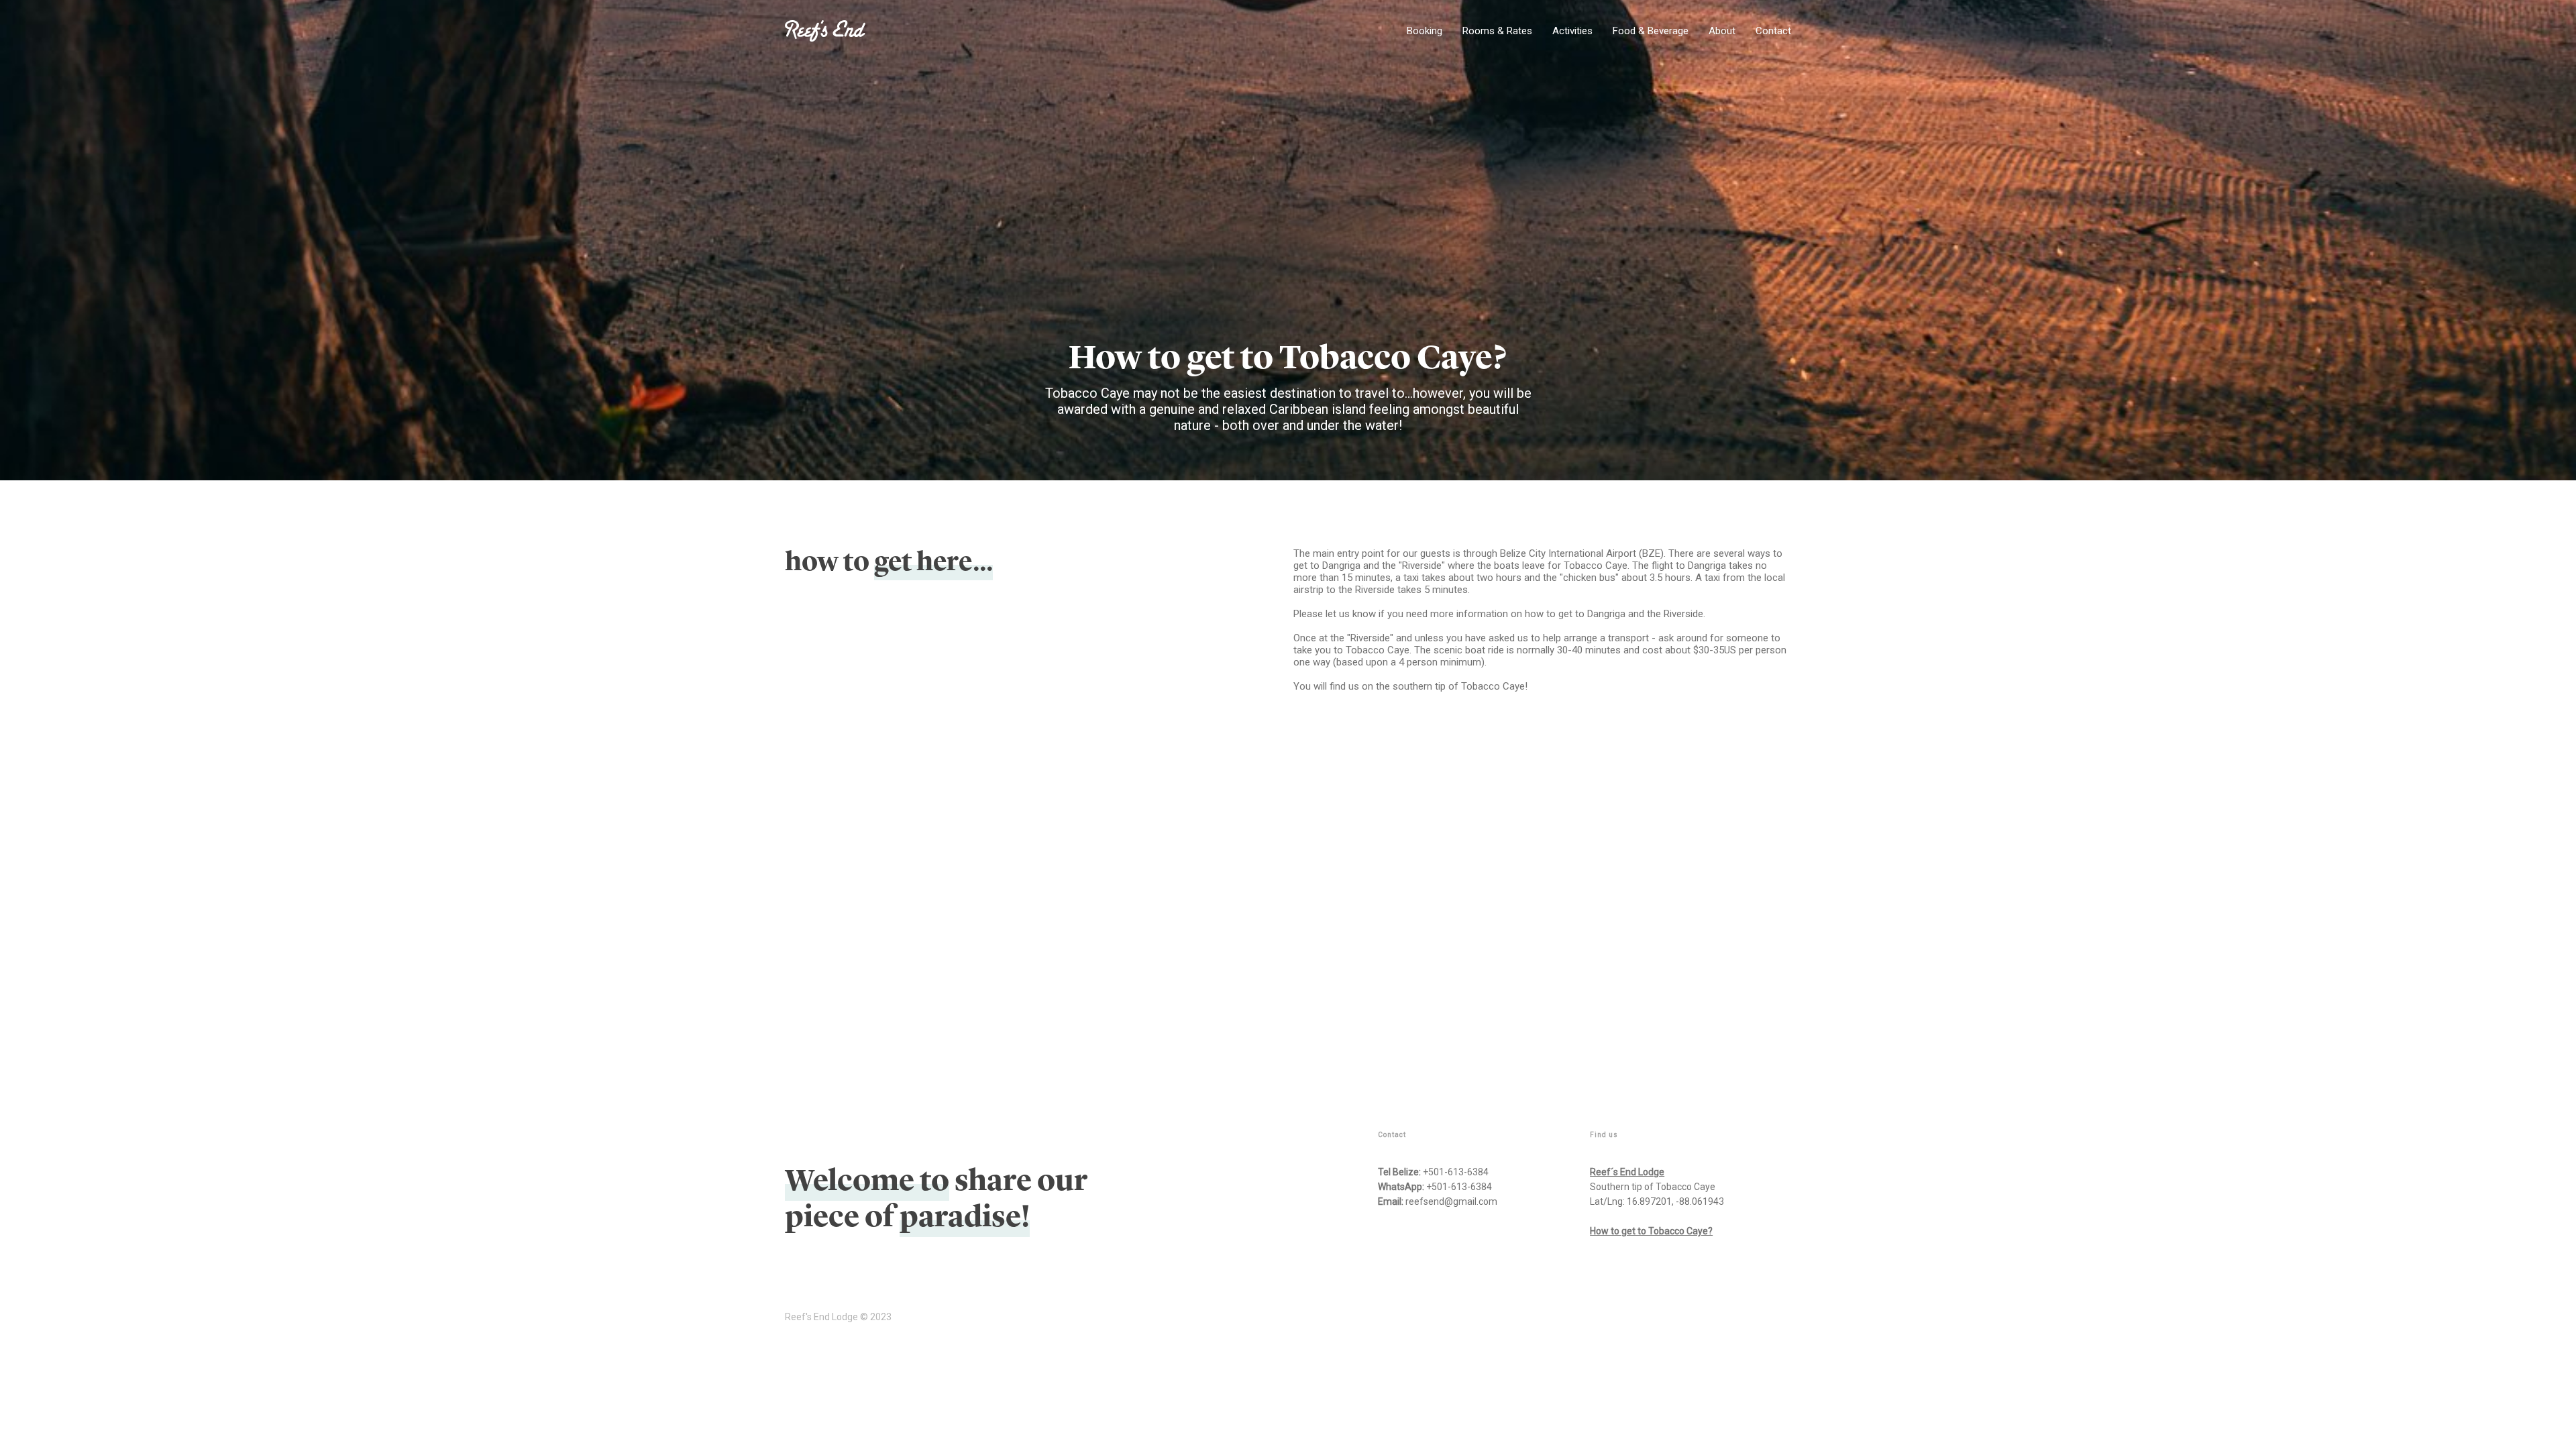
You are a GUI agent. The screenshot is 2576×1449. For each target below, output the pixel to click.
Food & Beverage (1651, 31)
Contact (1773, 31)
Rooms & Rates (1497, 31)
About (1722, 31)
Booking (1425, 31)
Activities (1572, 31)
